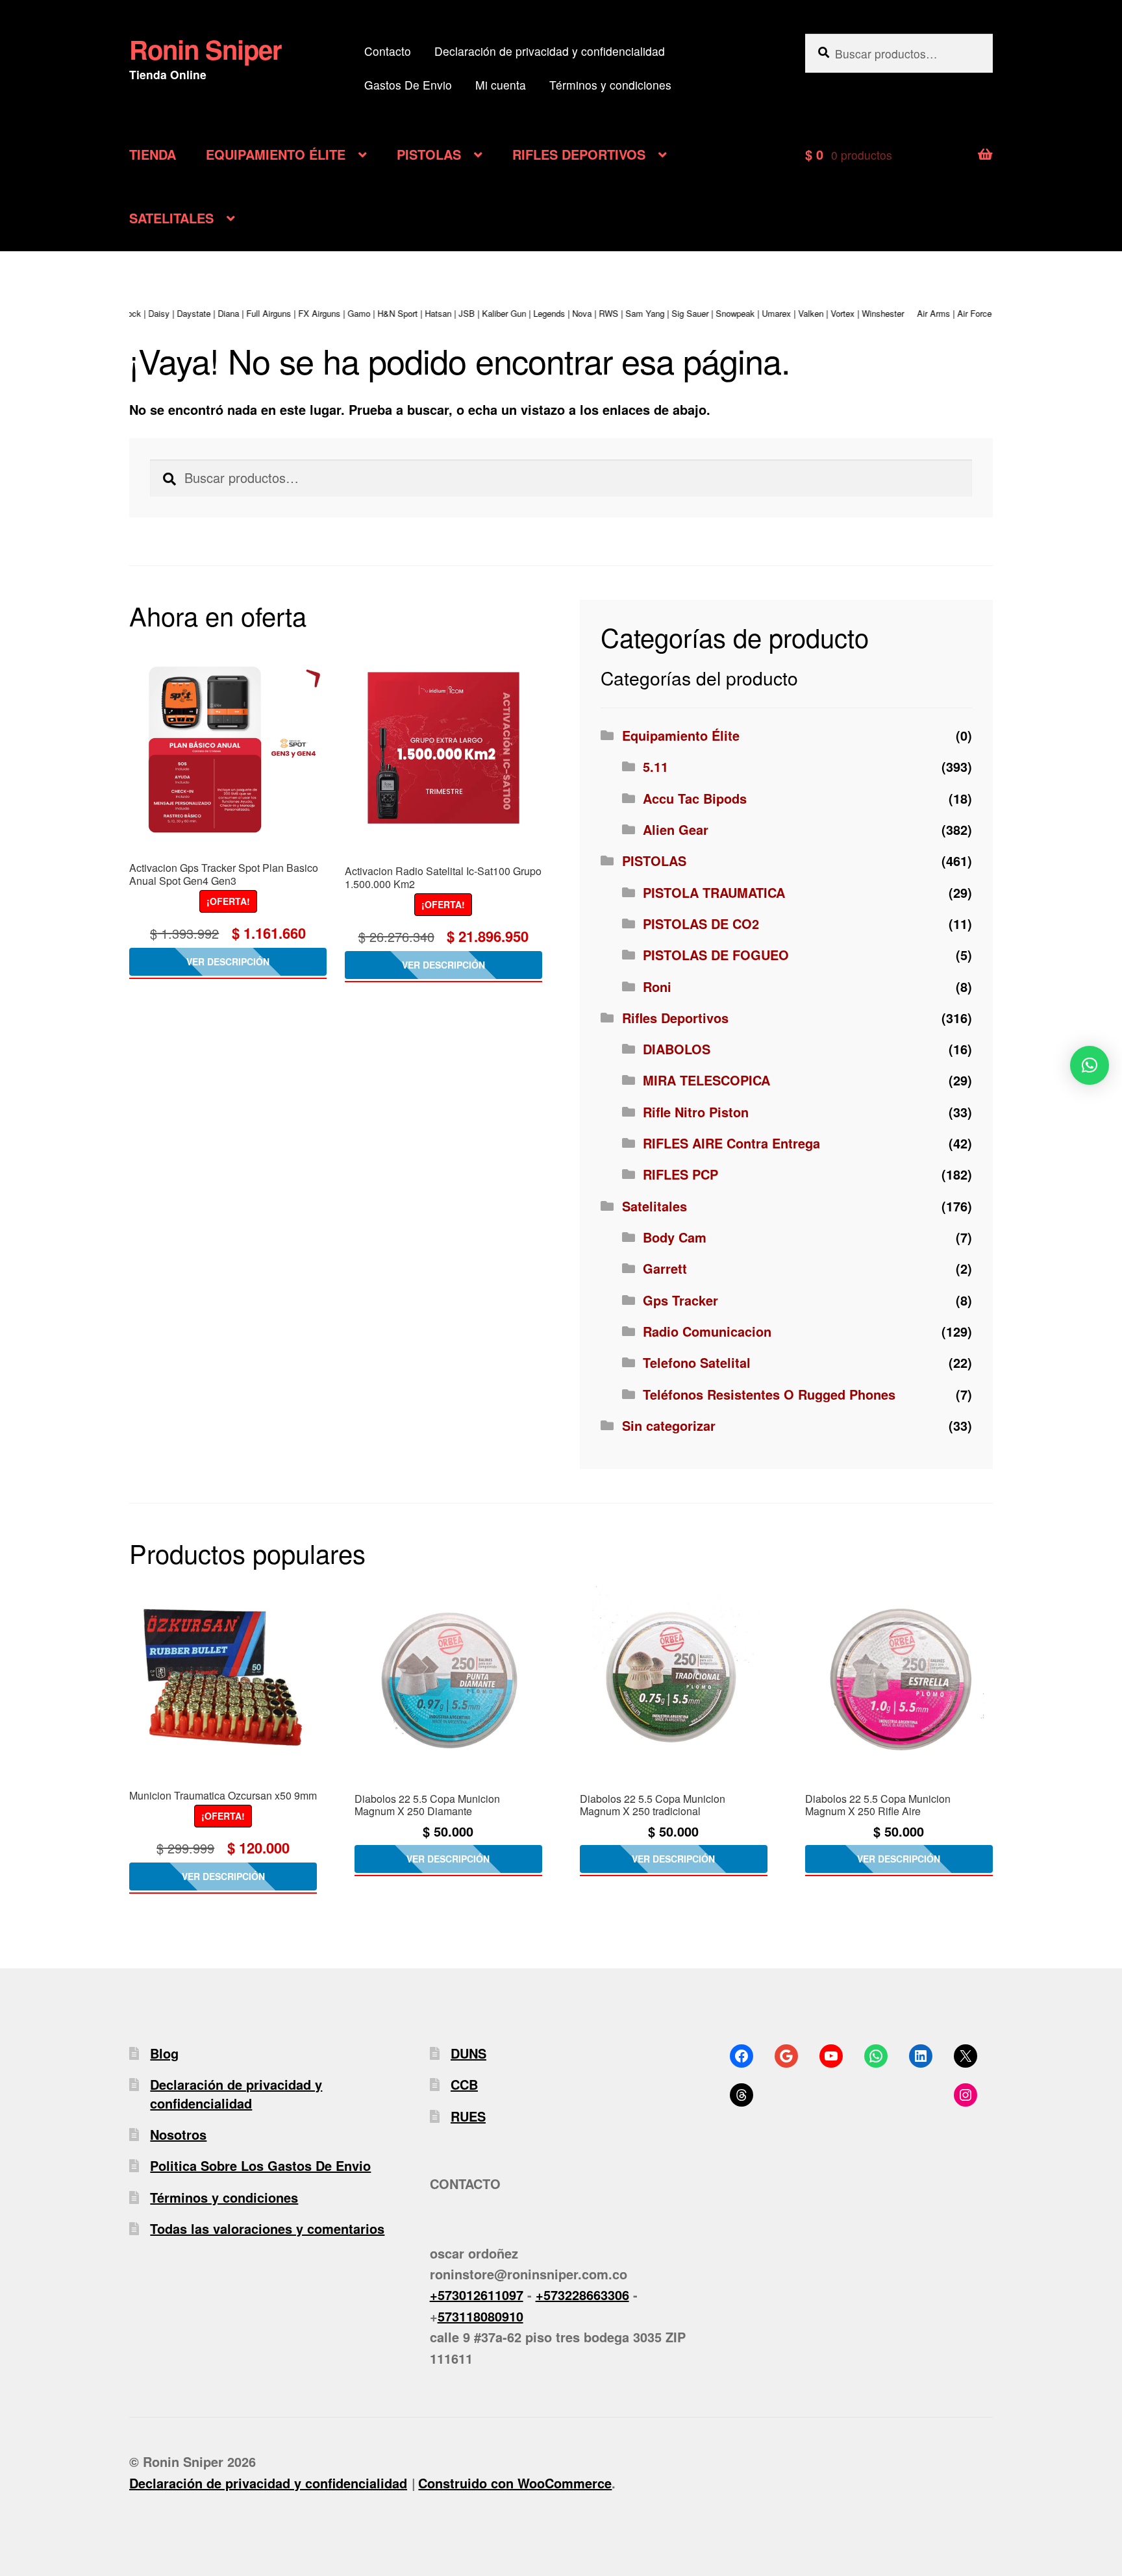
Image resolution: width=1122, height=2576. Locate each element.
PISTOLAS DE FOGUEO (716, 955)
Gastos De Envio (408, 85)
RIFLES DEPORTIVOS (579, 154)
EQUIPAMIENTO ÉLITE (276, 154)
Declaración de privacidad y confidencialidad (550, 51)
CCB (464, 2084)
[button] (1090, 1065)
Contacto (388, 51)
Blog (164, 2053)
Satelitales (654, 1206)
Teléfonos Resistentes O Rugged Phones (769, 1394)
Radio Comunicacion (707, 1331)
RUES (468, 2116)
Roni (657, 986)
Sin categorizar (669, 1425)
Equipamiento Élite (681, 735)
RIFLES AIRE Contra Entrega (731, 1143)
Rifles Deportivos (675, 1018)
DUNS (468, 2053)
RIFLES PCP (680, 1174)
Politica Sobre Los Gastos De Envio (260, 2165)
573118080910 (480, 2316)
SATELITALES (171, 218)
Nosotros (178, 2134)
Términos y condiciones (610, 85)
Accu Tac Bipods (695, 798)
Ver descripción (228, 961)
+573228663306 (582, 2295)
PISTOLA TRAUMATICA (714, 892)
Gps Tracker (680, 1300)
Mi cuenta (501, 85)
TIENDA (153, 154)
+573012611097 (477, 2295)
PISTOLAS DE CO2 (701, 923)
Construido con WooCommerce (515, 2483)
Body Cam (675, 1237)
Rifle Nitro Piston (696, 1112)
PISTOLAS (429, 154)
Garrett (665, 1268)
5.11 (655, 766)
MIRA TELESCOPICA (706, 1080)
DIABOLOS (677, 1049)
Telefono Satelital (697, 1362)
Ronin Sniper (206, 49)
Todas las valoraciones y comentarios (267, 2228)
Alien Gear (676, 829)
